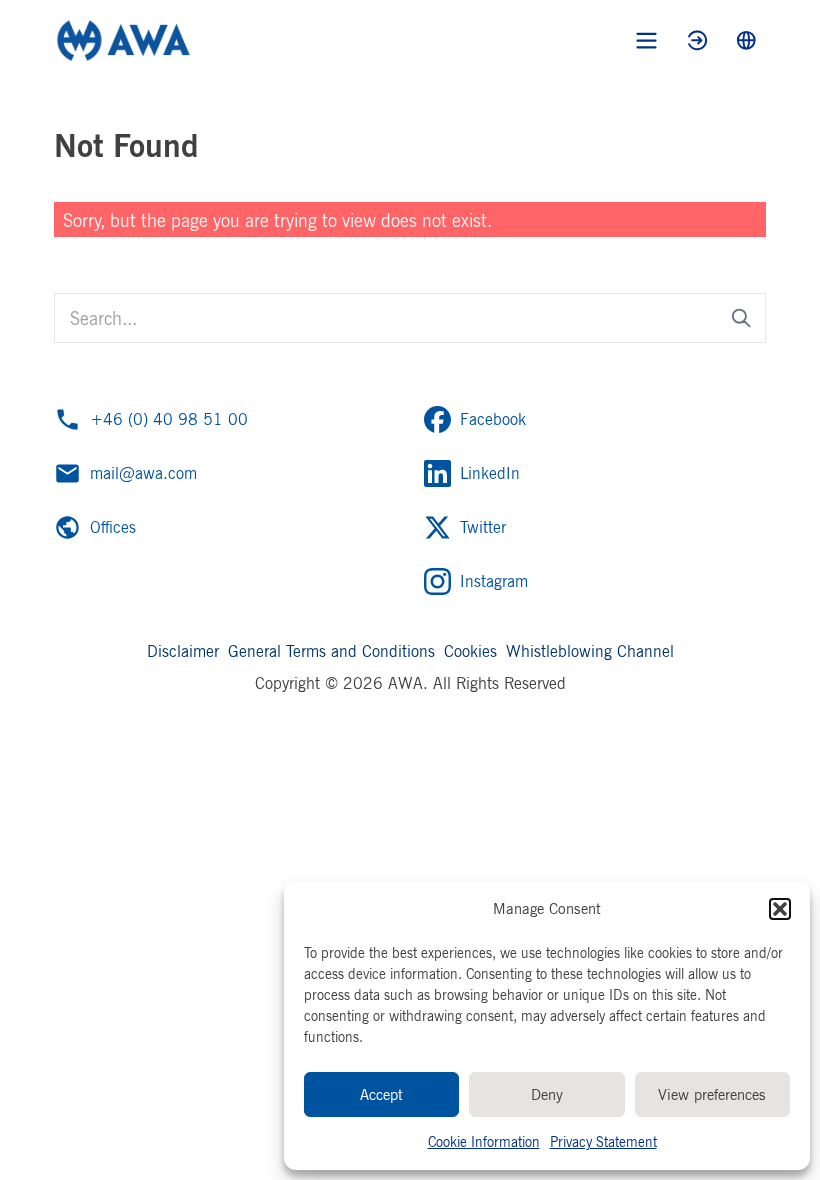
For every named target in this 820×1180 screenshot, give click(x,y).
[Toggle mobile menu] (646, 40)
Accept (381, 1094)
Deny (547, 1094)
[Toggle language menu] (746, 40)
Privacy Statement (603, 1141)
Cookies (470, 651)
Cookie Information (484, 1141)
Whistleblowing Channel (590, 651)
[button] (780, 909)
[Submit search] (741, 318)
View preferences (712, 1094)
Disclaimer (183, 651)
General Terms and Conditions (331, 651)
